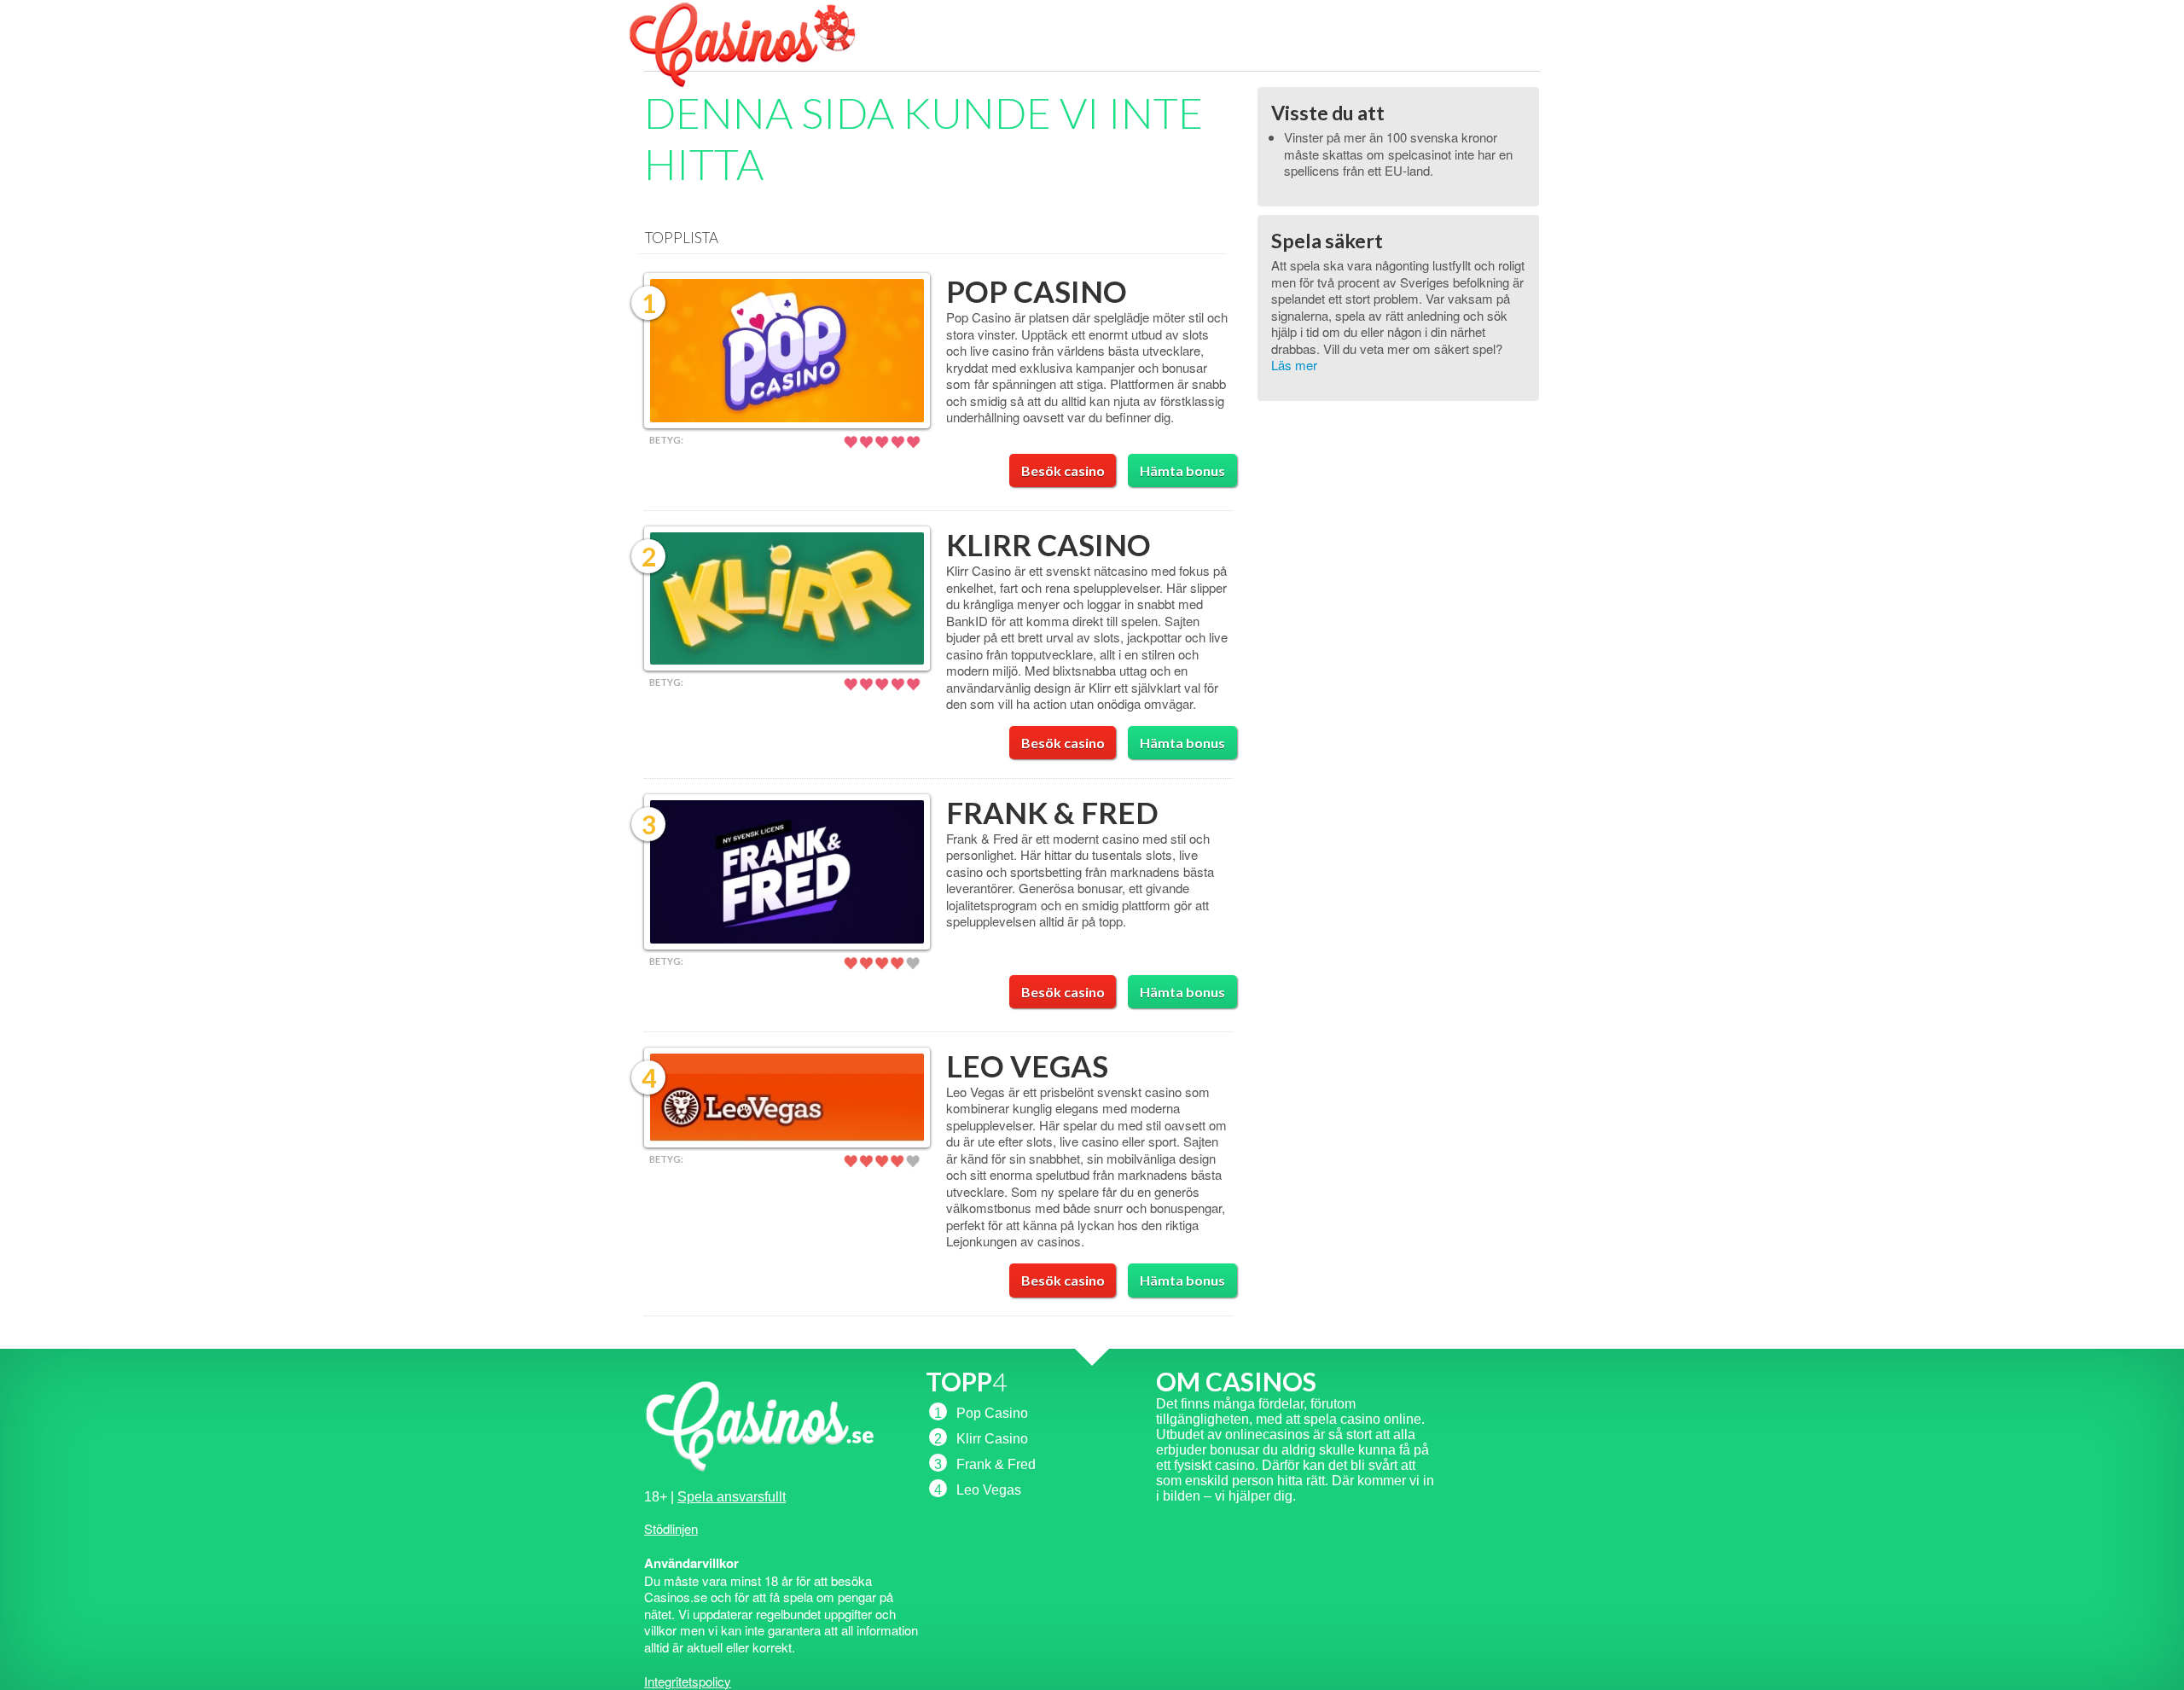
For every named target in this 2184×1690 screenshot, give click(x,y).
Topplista (682, 238)
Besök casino (1063, 470)
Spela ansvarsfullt (732, 1497)
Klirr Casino (1048, 544)
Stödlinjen (671, 1528)
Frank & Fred (1052, 812)
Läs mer (1294, 365)
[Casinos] (759, 86)
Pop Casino (1037, 291)
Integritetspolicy (688, 1681)
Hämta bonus (1182, 470)
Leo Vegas (1027, 1066)
